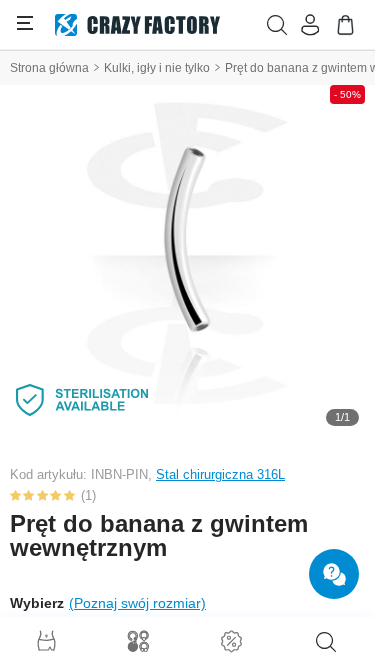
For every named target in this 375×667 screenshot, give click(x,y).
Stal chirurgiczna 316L (220, 474)
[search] (326, 642)
